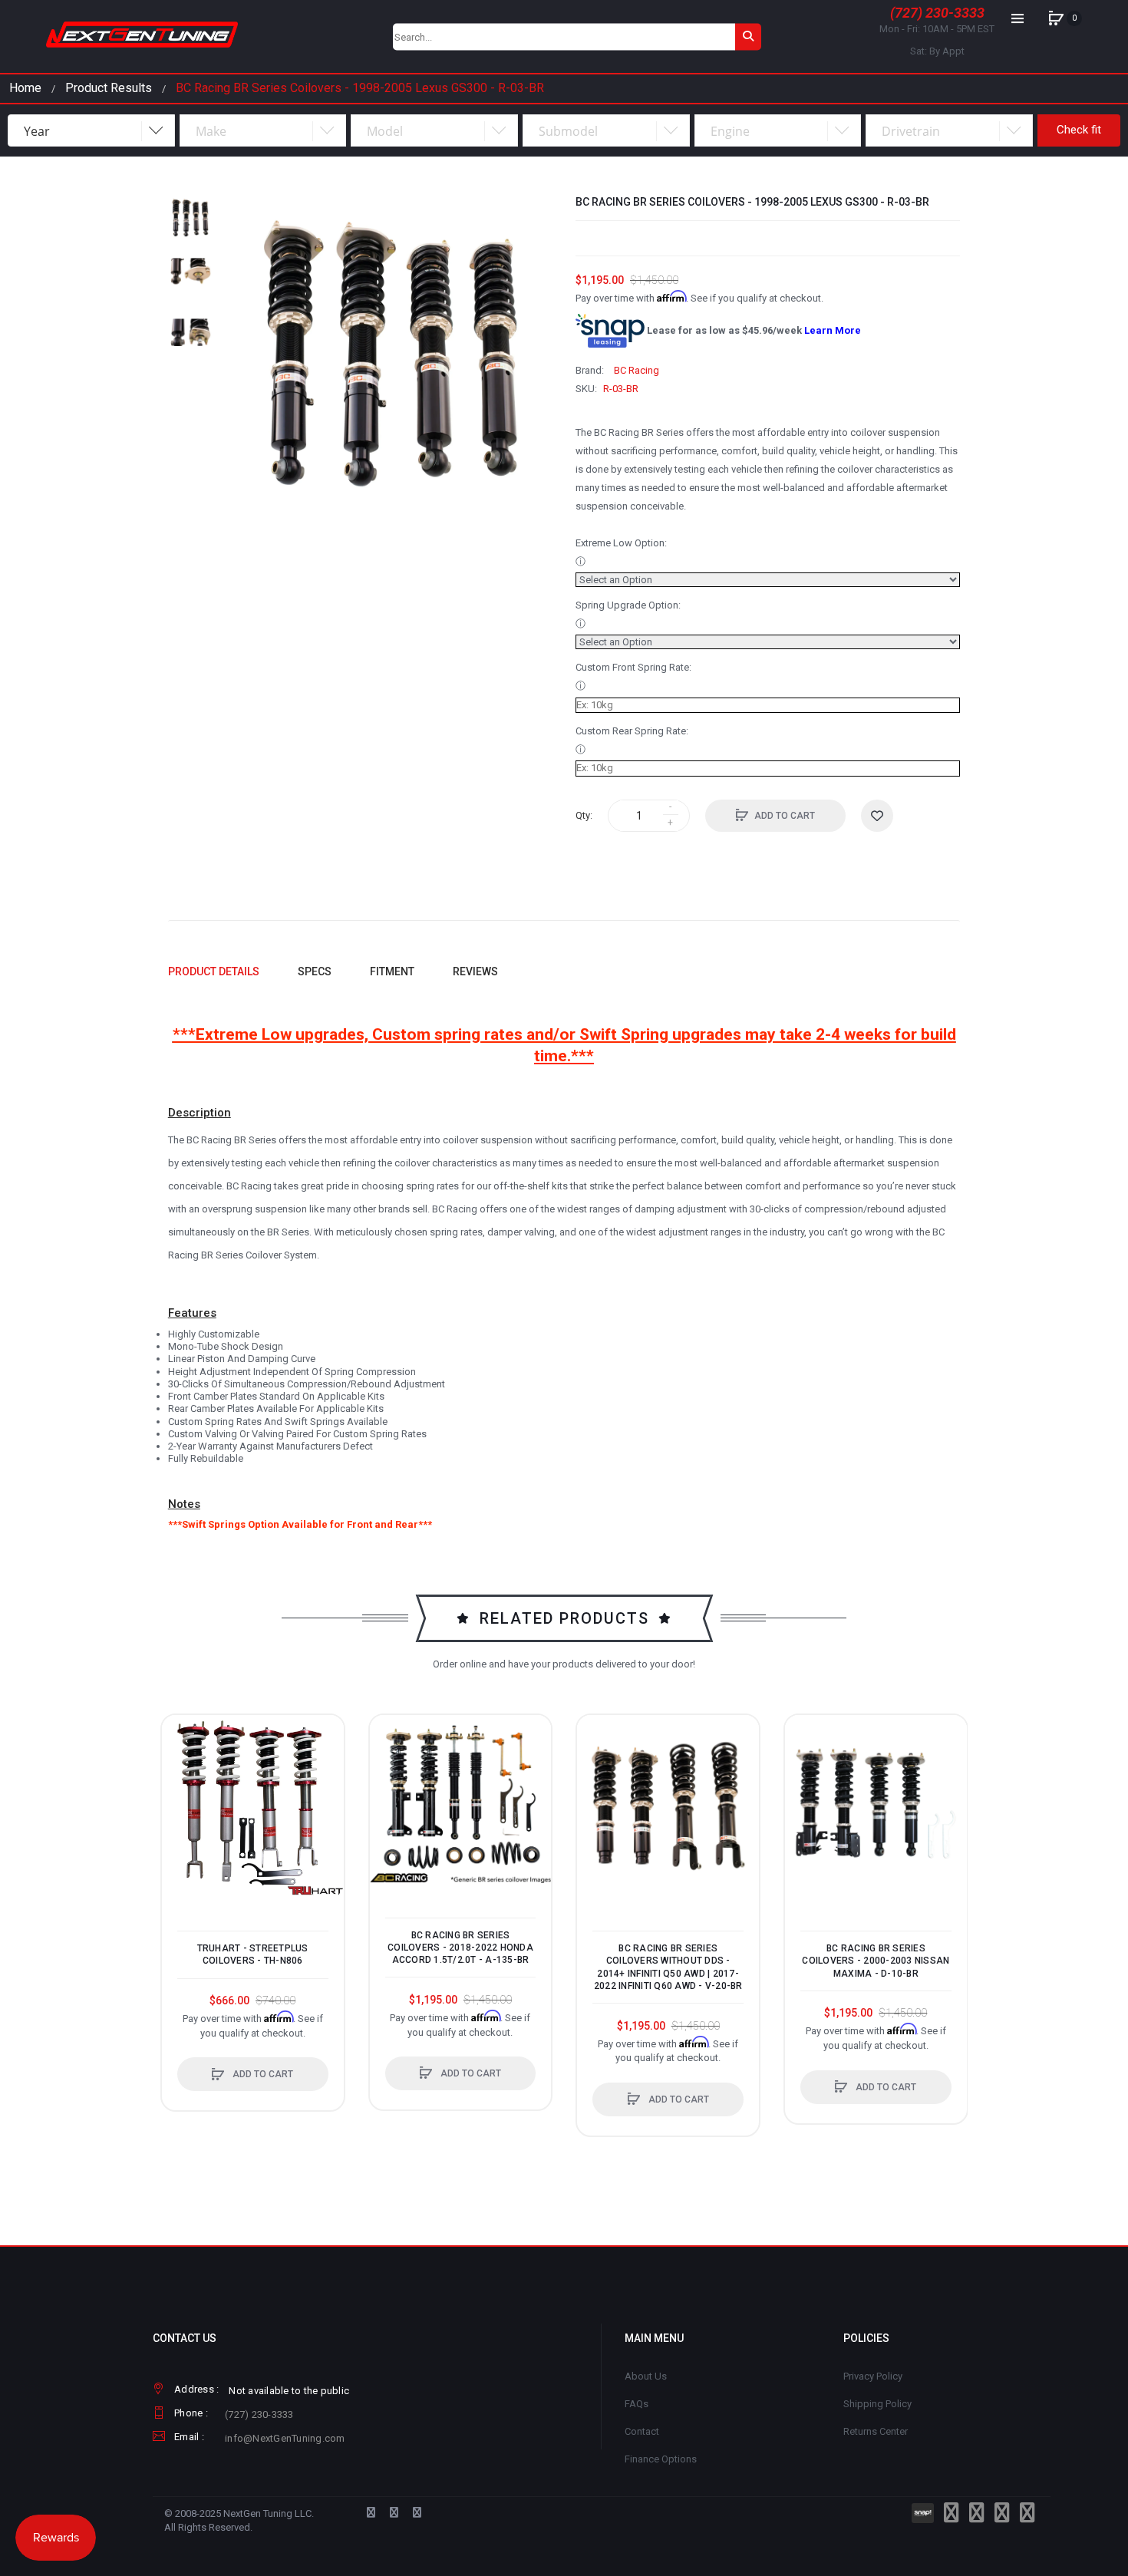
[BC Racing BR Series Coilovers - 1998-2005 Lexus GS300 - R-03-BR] (191, 218)
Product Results (109, 88)
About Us (646, 2376)
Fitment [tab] (392, 971)
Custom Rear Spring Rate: (632, 731)
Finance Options (661, 2459)
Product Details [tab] (214, 971)
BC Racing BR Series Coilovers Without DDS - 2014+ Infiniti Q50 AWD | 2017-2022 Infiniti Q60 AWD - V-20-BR (668, 1967)
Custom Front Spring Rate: (633, 667)
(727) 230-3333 (937, 13)
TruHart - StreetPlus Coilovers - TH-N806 (253, 1954)
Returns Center (876, 2431)
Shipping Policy (877, 2404)
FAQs (637, 2404)
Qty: (584, 815)
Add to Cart (785, 816)
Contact (642, 2431)
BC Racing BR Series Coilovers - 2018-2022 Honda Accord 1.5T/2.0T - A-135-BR (460, 1948)
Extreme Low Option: (621, 543)
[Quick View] (181, 1793)
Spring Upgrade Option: (628, 605)
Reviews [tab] (475, 971)
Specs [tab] (315, 971)
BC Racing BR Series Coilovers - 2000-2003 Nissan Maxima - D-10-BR (876, 1961)
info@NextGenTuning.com (285, 2438)
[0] (1056, 18)
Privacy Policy (873, 2376)
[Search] (748, 36)
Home (25, 88)
